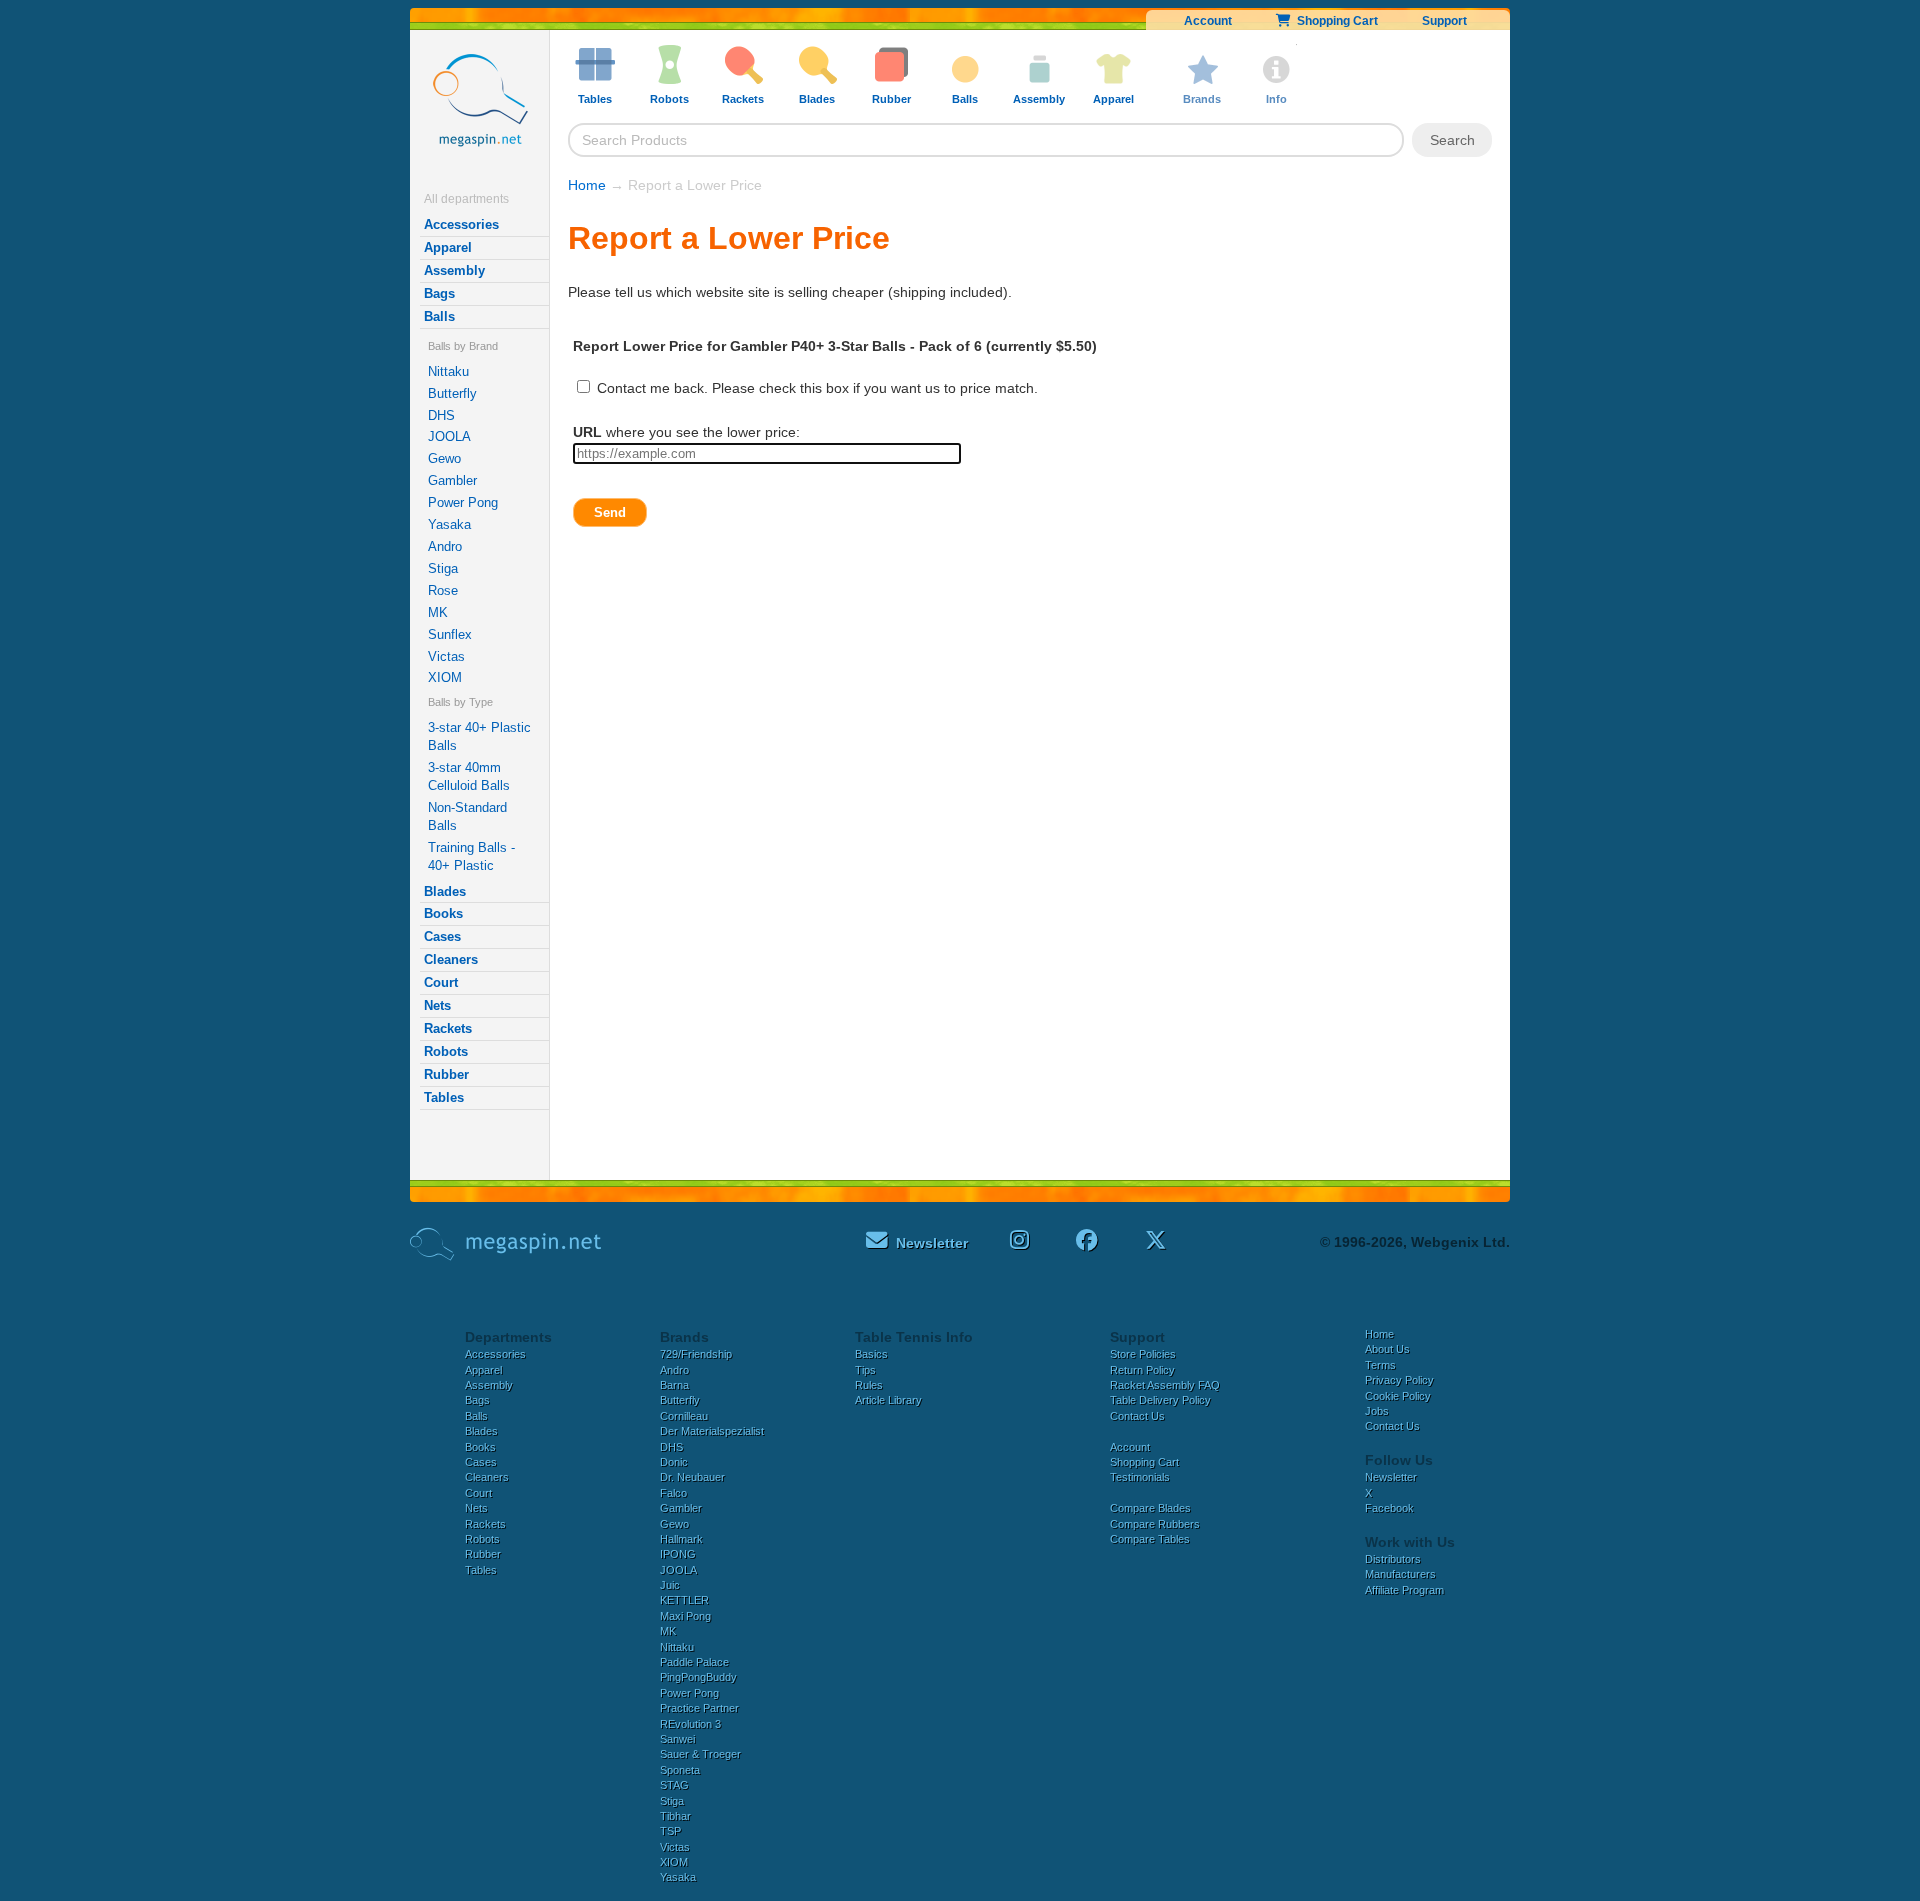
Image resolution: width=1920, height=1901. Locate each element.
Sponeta (680, 1770)
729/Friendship (696, 1354)
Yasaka (449, 524)
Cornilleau (684, 1416)
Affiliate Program (1404, 1590)
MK (438, 612)
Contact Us (1137, 1416)
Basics (871, 1354)
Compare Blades (1150, 1508)
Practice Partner (699, 1708)
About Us (1387, 1349)
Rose (443, 590)
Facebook (1389, 1508)
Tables (444, 1097)
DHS (441, 415)
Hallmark (681, 1539)
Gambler (452, 480)
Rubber (446, 1074)
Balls (439, 316)
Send (610, 512)
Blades (445, 891)
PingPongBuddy (698, 1677)
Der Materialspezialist (712, 1431)
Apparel (448, 247)
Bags (439, 293)
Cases (442, 936)
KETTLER (684, 1600)
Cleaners (451, 959)
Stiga (443, 568)
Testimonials (1140, 1477)
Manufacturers (1400, 1574)
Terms (1380, 1365)
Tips (865, 1370)
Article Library (888, 1400)
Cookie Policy (1398, 1396)
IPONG (678, 1554)
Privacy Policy (1399, 1380)
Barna (674, 1385)
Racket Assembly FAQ (1165, 1385)
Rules (869, 1385)
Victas (446, 656)
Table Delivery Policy (1160, 1400)
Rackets (448, 1028)
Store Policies (1143, 1354)
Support (1444, 21)
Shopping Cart (1334, 21)
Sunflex (450, 634)
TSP (670, 1831)
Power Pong (463, 502)
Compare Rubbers (1155, 1524)
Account (1208, 21)
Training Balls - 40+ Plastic (471, 856)
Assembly (454, 270)
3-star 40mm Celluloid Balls (469, 776)
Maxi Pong (685, 1616)
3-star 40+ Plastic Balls (479, 736)
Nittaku (448, 371)
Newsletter (1391, 1477)
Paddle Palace (694, 1662)
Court (441, 982)
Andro (445, 546)
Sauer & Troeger (700, 1754)
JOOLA (449, 436)
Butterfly (452, 393)
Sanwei (677, 1739)
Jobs (1377, 1411)
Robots (446, 1051)
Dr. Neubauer (692, 1477)
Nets (437, 1005)
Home (587, 185)
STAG (674, 1785)
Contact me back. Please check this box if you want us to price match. (815, 388)
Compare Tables (1150, 1539)
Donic (674, 1462)
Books (443, 913)
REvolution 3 (690, 1724)
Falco (673, 1493)
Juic (670, 1585)
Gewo (444, 458)
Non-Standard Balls (467, 816)
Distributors (1393, 1559)
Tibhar (675, 1816)
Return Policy (1142, 1370)
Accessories (461, 224)
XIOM (445, 677)
